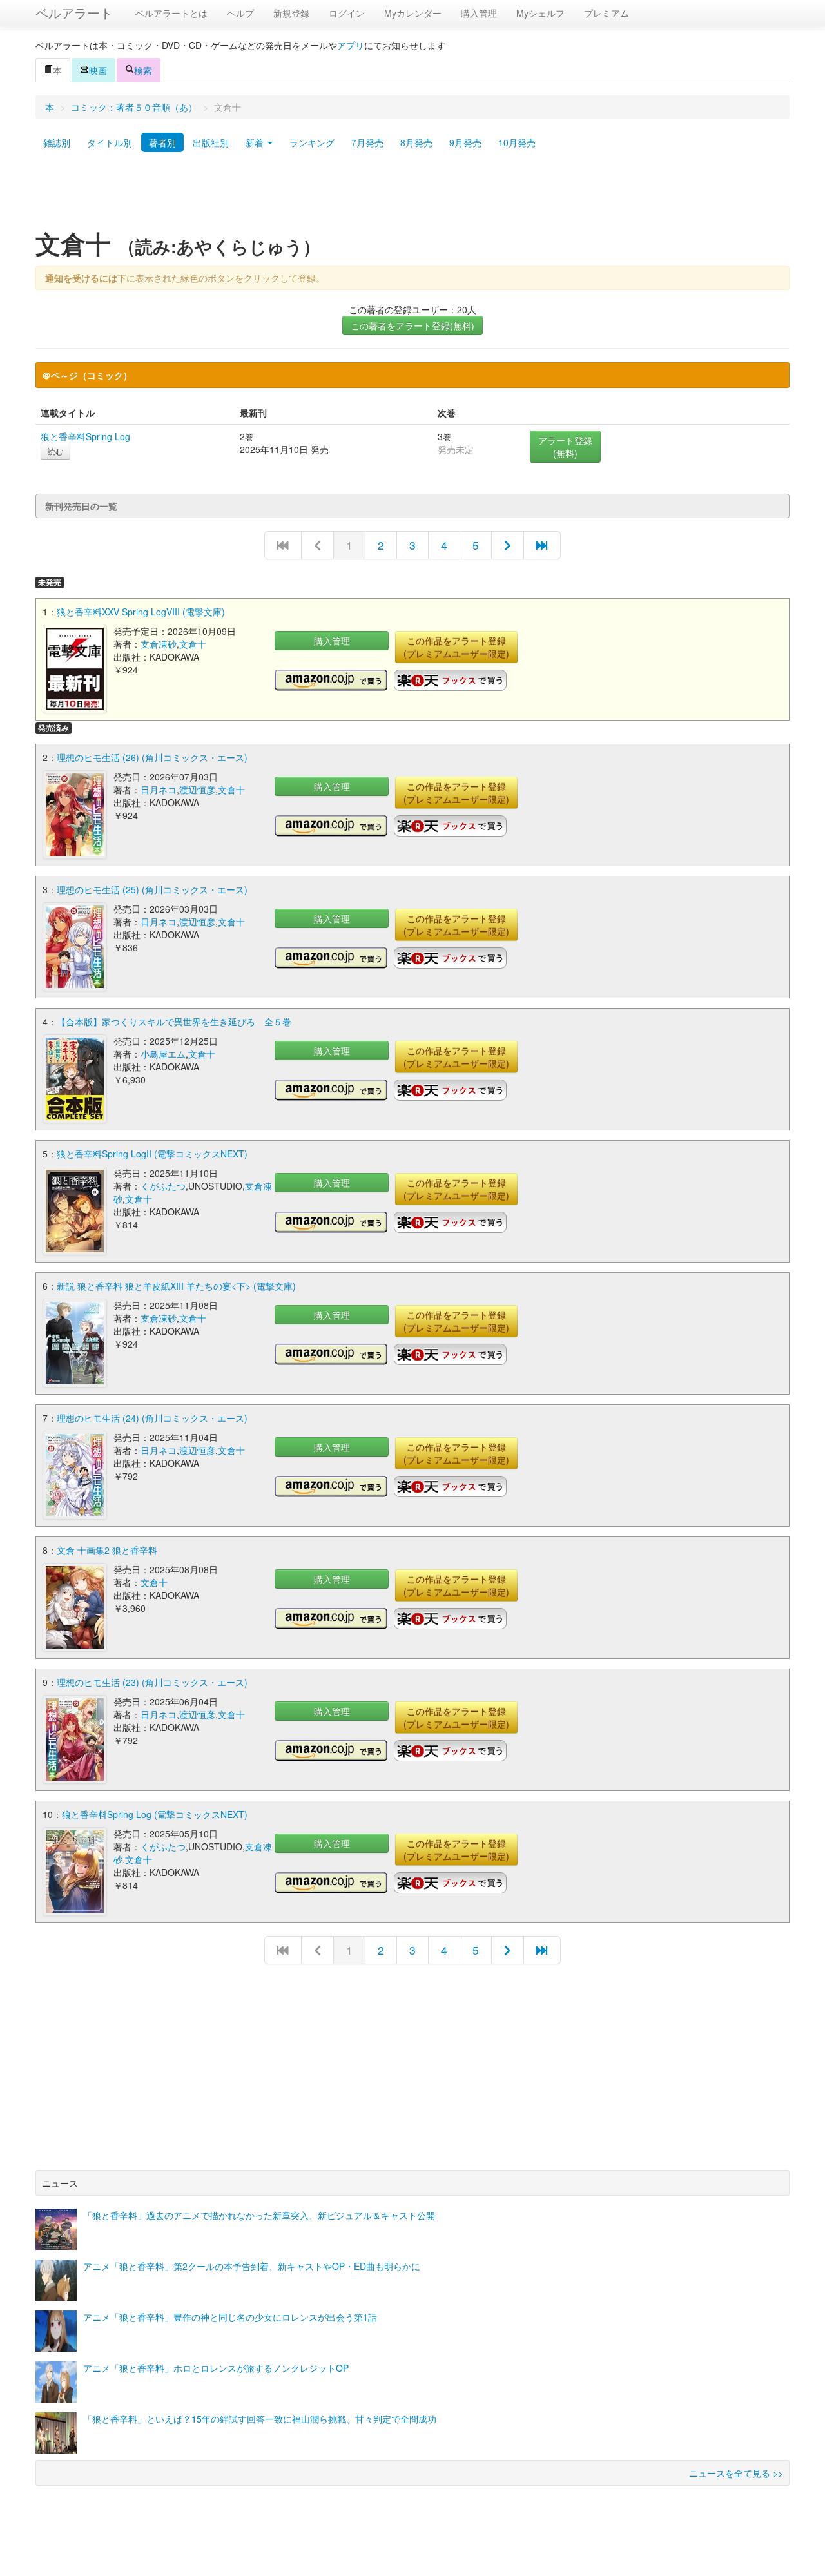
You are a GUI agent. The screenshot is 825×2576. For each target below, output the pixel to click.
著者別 (162, 142)
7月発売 (367, 142)
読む (55, 451)
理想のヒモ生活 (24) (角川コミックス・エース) (152, 1418)
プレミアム (607, 13)
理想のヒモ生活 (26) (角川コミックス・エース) (152, 757)
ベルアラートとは (171, 13)
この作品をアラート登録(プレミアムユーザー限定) (456, 647)
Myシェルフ (540, 13)
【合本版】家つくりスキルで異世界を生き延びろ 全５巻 (174, 1022)
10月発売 (517, 142)
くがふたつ (163, 1186)
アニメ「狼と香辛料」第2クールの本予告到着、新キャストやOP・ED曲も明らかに (252, 2266)
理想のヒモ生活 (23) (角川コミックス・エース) (152, 1682)
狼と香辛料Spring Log (85, 436)
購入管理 (479, 13)
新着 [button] (256, 142)
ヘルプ (240, 13)
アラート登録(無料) (565, 447)
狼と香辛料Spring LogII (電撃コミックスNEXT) (152, 1154)
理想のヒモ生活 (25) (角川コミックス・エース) (152, 889)
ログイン (347, 13)
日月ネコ (159, 789)
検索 (143, 70)
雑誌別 (57, 142)
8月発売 (416, 142)
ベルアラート (74, 13)
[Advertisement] (412, 195)
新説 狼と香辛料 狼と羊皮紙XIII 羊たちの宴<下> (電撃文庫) (176, 1286)
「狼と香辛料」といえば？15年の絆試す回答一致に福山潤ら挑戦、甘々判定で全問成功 (260, 2419)
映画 (98, 70)
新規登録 (291, 13)
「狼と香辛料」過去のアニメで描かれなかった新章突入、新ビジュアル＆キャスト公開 (259, 2215)
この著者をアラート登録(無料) (412, 325)
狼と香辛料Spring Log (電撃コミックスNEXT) (155, 1814)
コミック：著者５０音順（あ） (134, 107)
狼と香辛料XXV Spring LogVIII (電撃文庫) (141, 612)
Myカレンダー (413, 13)
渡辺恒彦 (197, 789)
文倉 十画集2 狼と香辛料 (107, 1550)
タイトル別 (110, 142)
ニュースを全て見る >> (736, 2473)
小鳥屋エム (163, 1054)
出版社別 (211, 142)
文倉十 (193, 644)
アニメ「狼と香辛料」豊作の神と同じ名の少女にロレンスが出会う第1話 (230, 2317)
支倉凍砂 (159, 644)
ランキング (312, 142)
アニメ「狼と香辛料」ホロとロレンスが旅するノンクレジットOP (216, 2368)
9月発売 (465, 142)
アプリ (351, 45)
